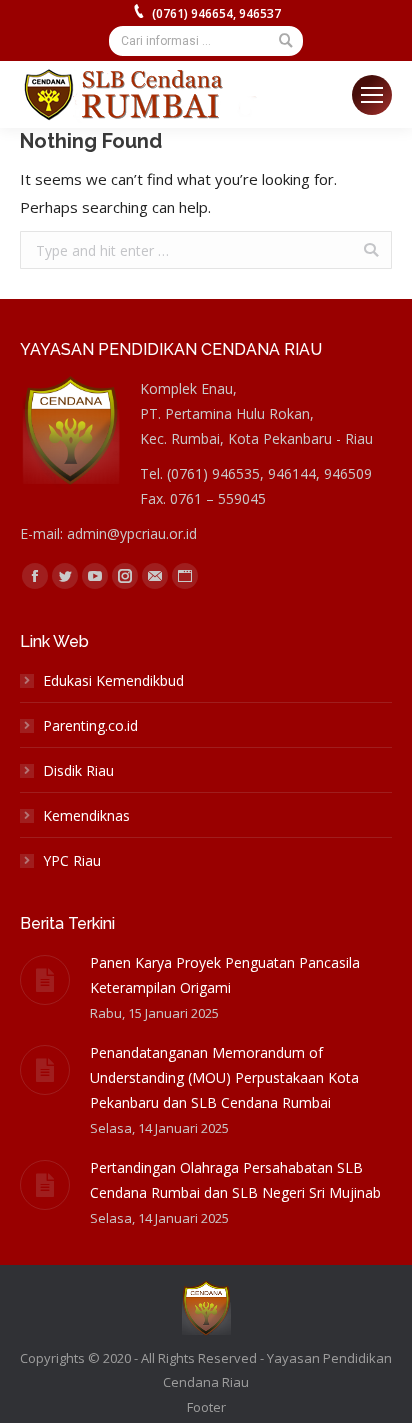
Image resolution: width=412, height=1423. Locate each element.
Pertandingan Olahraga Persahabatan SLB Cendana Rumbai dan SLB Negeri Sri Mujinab (235, 1180)
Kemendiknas (86, 815)
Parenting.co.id (90, 725)
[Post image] (45, 980)
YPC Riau (72, 860)
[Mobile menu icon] (372, 95)
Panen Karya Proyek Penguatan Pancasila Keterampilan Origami (225, 975)
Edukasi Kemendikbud (113, 680)
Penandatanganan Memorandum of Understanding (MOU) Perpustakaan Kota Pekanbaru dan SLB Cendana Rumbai (224, 1077)
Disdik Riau (78, 770)
